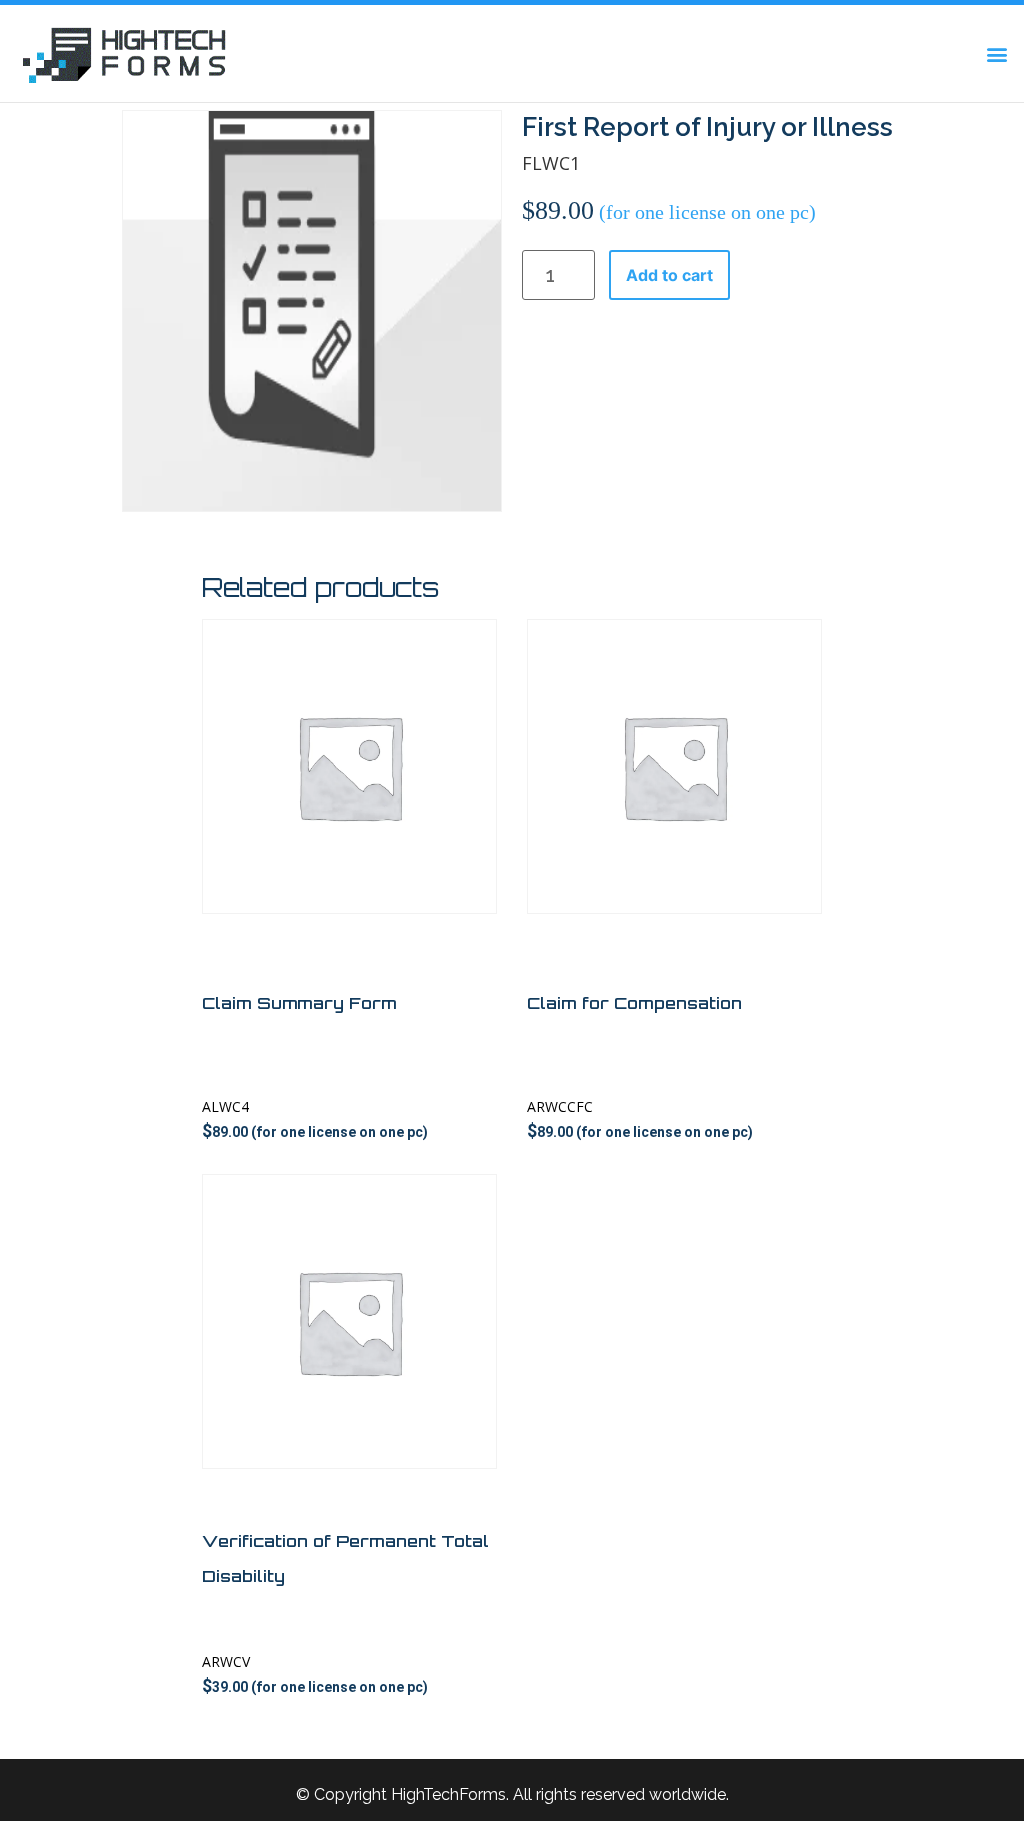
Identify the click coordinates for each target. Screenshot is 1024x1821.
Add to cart (669, 275)
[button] (997, 53)
